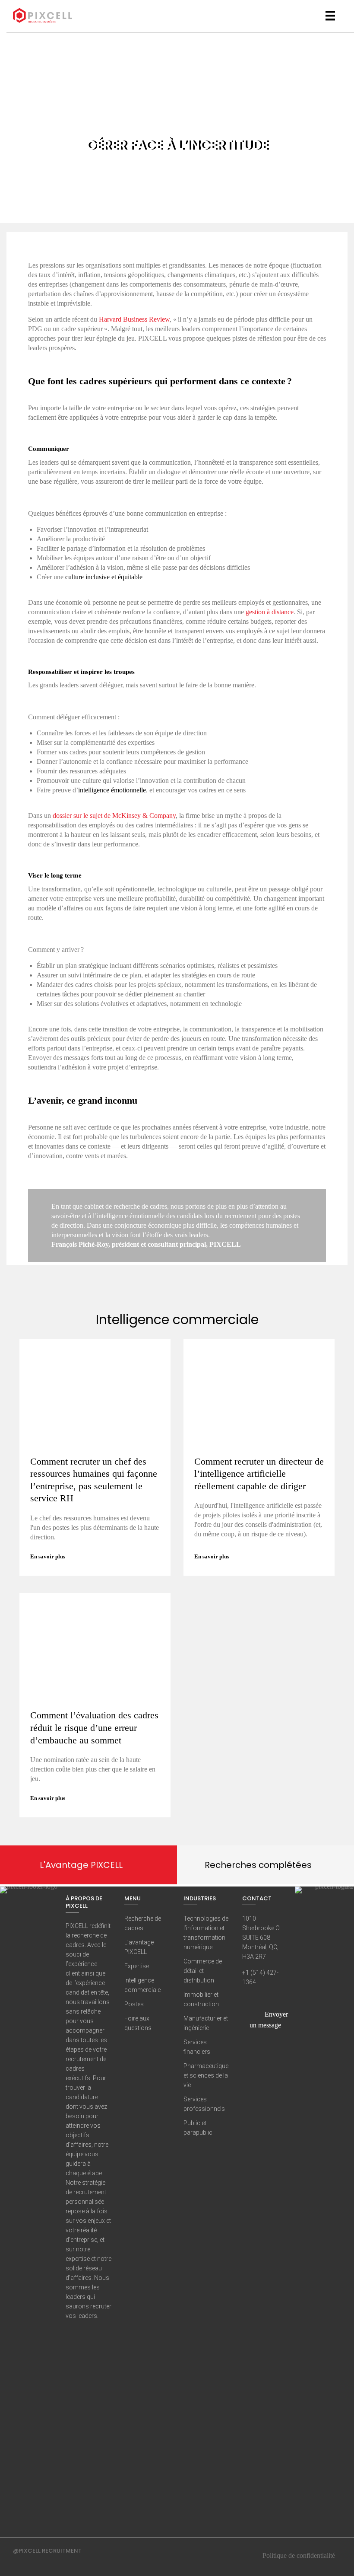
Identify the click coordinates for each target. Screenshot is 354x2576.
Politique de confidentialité (299, 2555)
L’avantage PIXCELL (139, 1947)
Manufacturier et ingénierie (206, 2023)
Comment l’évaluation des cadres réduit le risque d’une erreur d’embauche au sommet (94, 1727)
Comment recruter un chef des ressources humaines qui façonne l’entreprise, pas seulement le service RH (94, 1480)
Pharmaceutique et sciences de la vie (206, 2075)
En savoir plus (48, 1556)
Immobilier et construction (201, 1999)
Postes (134, 2004)
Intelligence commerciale (142, 1985)
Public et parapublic (198, 2128)
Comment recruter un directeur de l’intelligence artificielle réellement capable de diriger (259, 1474)
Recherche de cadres (143, 1923)
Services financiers (197, 2047)
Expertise (137, 1966)
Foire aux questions (138, 2023)
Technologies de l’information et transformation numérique (206, 1933)
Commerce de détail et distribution (203, 1971)
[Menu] (330, 16)
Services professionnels (204, 2104)
